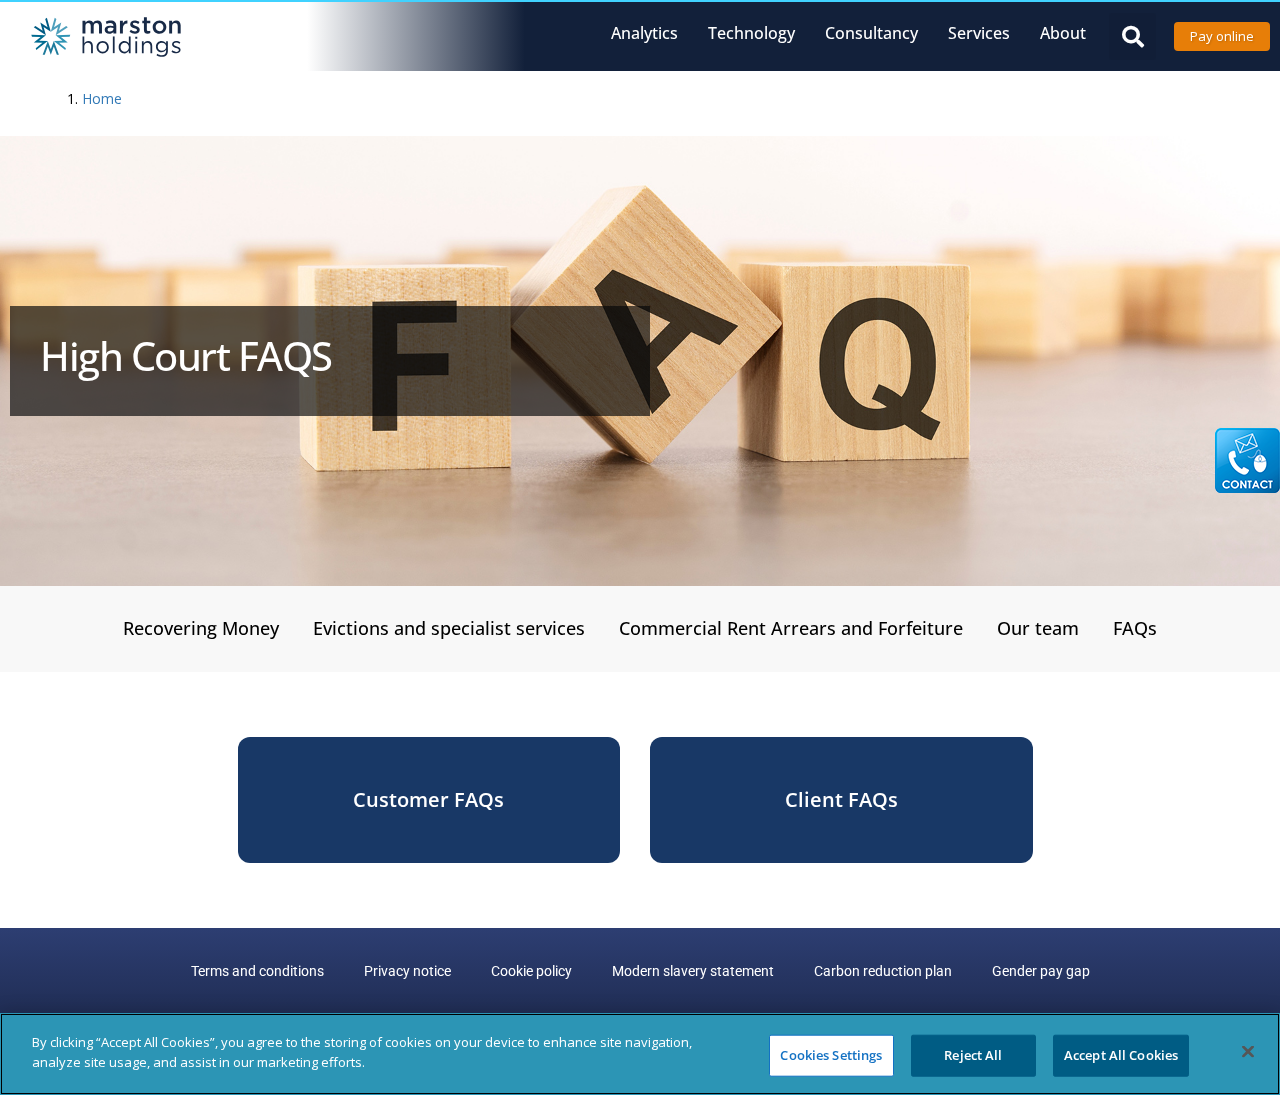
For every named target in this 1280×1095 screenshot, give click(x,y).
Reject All (973, 1055)
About (1063, 33)
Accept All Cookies (1121, 1055)
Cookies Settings (831, 1055)
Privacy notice (407, 971)
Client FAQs (841, 799)
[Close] (1248, 1051)
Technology (751, 33)
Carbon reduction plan (883, 971)
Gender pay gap (1041, 971)
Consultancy (871, 33)
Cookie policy (531, 971)
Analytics (644, 33)
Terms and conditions (257, 971)
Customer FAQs (428, 799)
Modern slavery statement (693, 971)
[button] (1132, 36)
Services (979, 33)
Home (102, 98)
